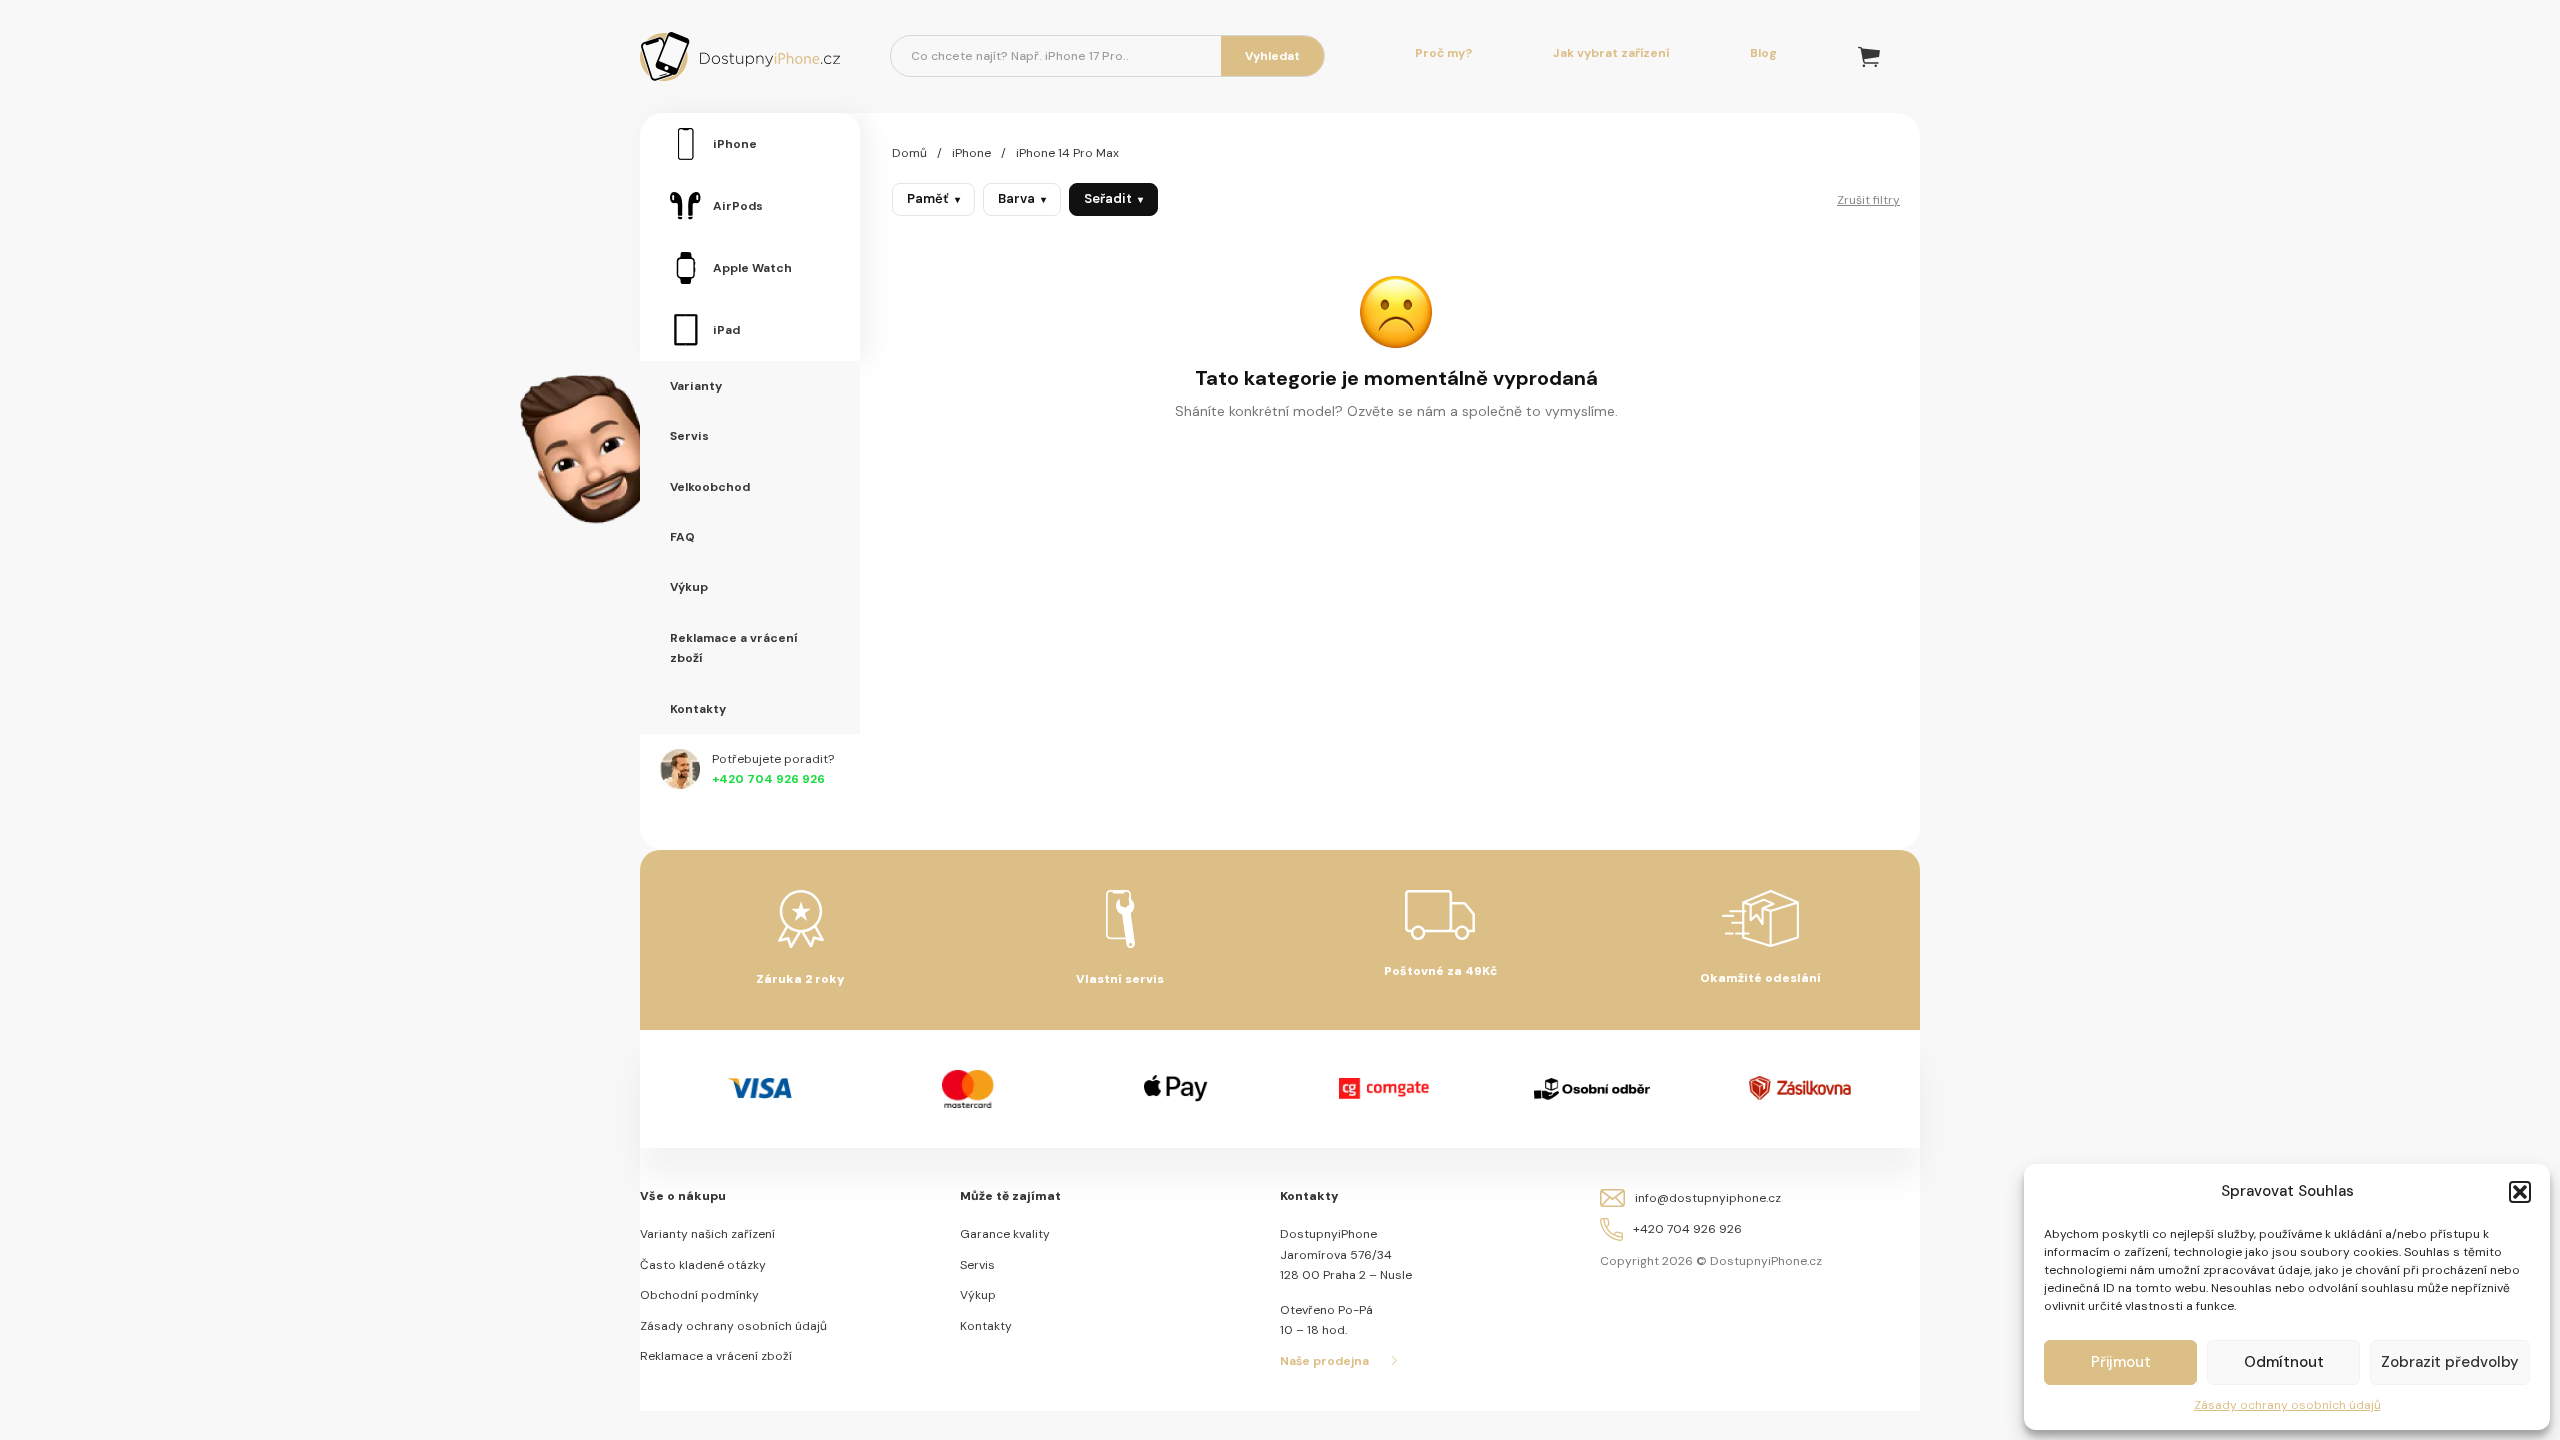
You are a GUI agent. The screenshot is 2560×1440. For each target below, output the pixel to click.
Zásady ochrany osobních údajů (2287, 1405)
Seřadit (1113, 198)
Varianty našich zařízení (707, 1234)
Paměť (933, 198)
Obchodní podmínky (699, 1295)
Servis (977, 1265)
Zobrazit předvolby (2450, 1362)
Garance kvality (1005, 1234)
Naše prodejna (1324, 1361)
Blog (1763, 53)
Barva (1022, 198)
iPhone (971, 153)
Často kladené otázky (703, 1265)
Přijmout (2121, 1362)
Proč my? (1443, 53)
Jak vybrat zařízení (1611, 53)
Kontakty (986, 1326)
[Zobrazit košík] (1869, 56)
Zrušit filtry (1868, 200)
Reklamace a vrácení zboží (716, 1356)
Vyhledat (1272, 56)
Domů (909, 153)
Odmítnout (2284, 1362)
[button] (2520, 1192)
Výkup (978, 1295)
